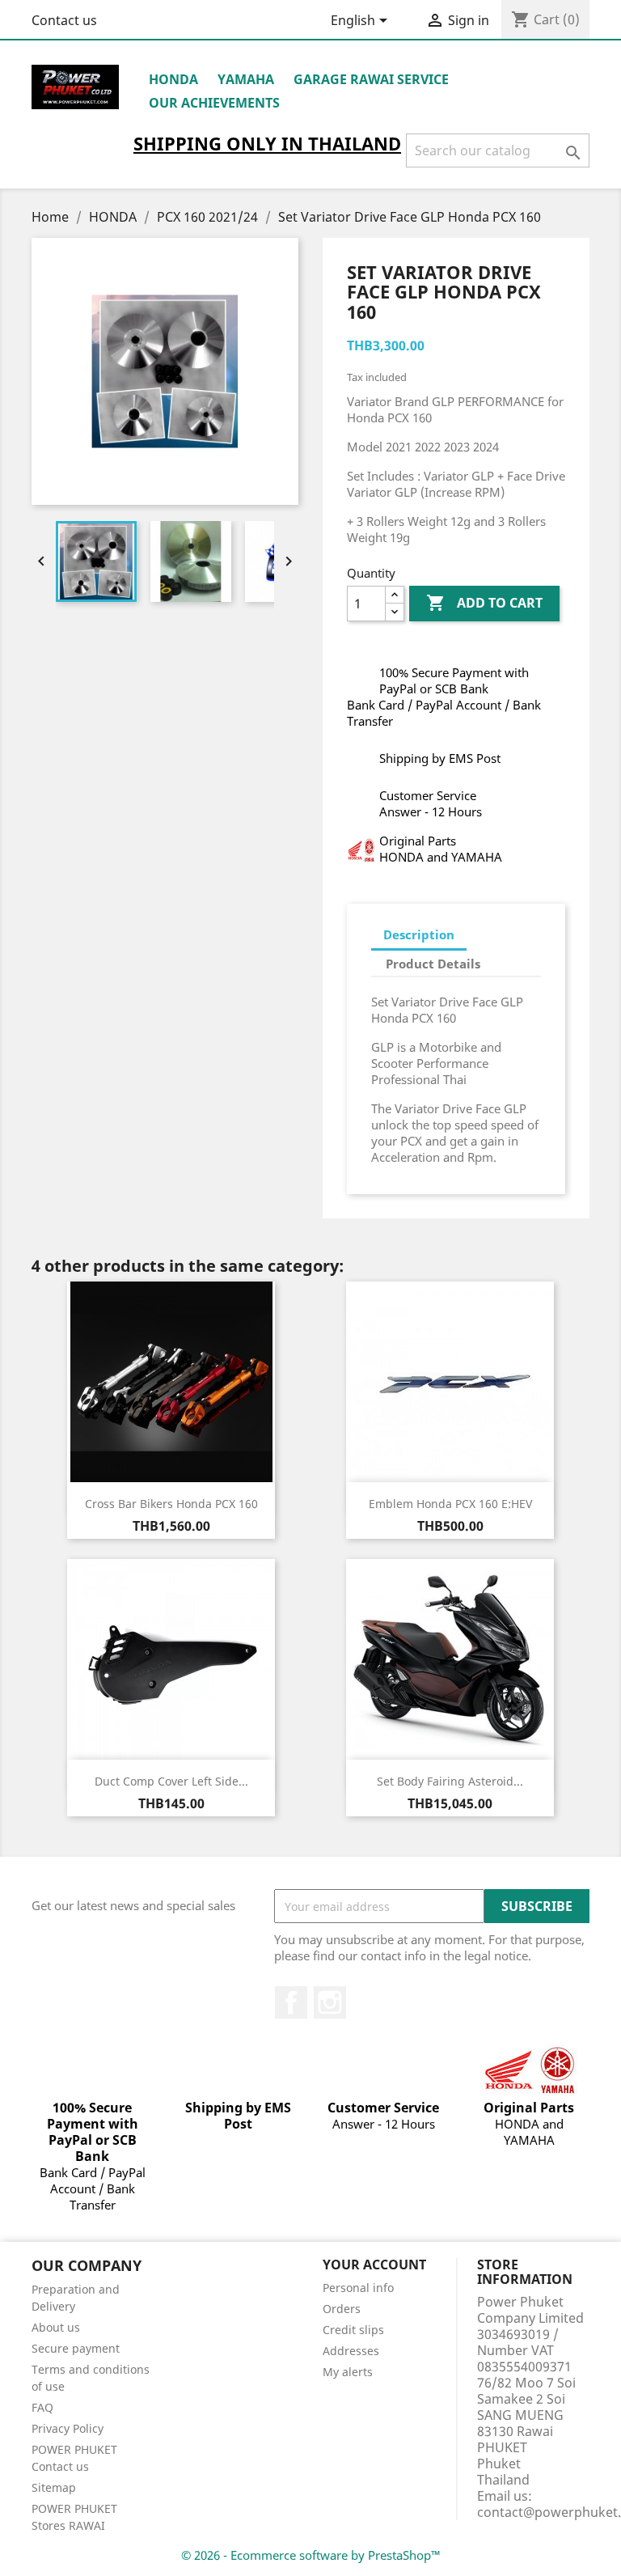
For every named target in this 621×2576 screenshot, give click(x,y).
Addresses (351, 2351)
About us (56, 2327)
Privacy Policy (68, 2428)
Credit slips (353, 2330)
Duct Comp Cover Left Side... (171, 1781)
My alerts (348, 2372)
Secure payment (76, 2348)
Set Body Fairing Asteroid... (450, 1781)
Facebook (291, 2002)
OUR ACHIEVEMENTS (214, 103)
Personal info (358, 2288)
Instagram (330, 2002)
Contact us (64, 20)
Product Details (433, 964)
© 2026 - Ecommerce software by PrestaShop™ (311, 2555)
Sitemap (54, 2487)
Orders (342, 2309)
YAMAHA (246, 79)
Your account (374, 2265)
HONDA (173, 79)
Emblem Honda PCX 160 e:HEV (450, 1504)
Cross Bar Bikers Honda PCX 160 (171, 1504)
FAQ (42, 2407)
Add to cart (484, 603)
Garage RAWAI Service (371, 79)
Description (419, 934)
